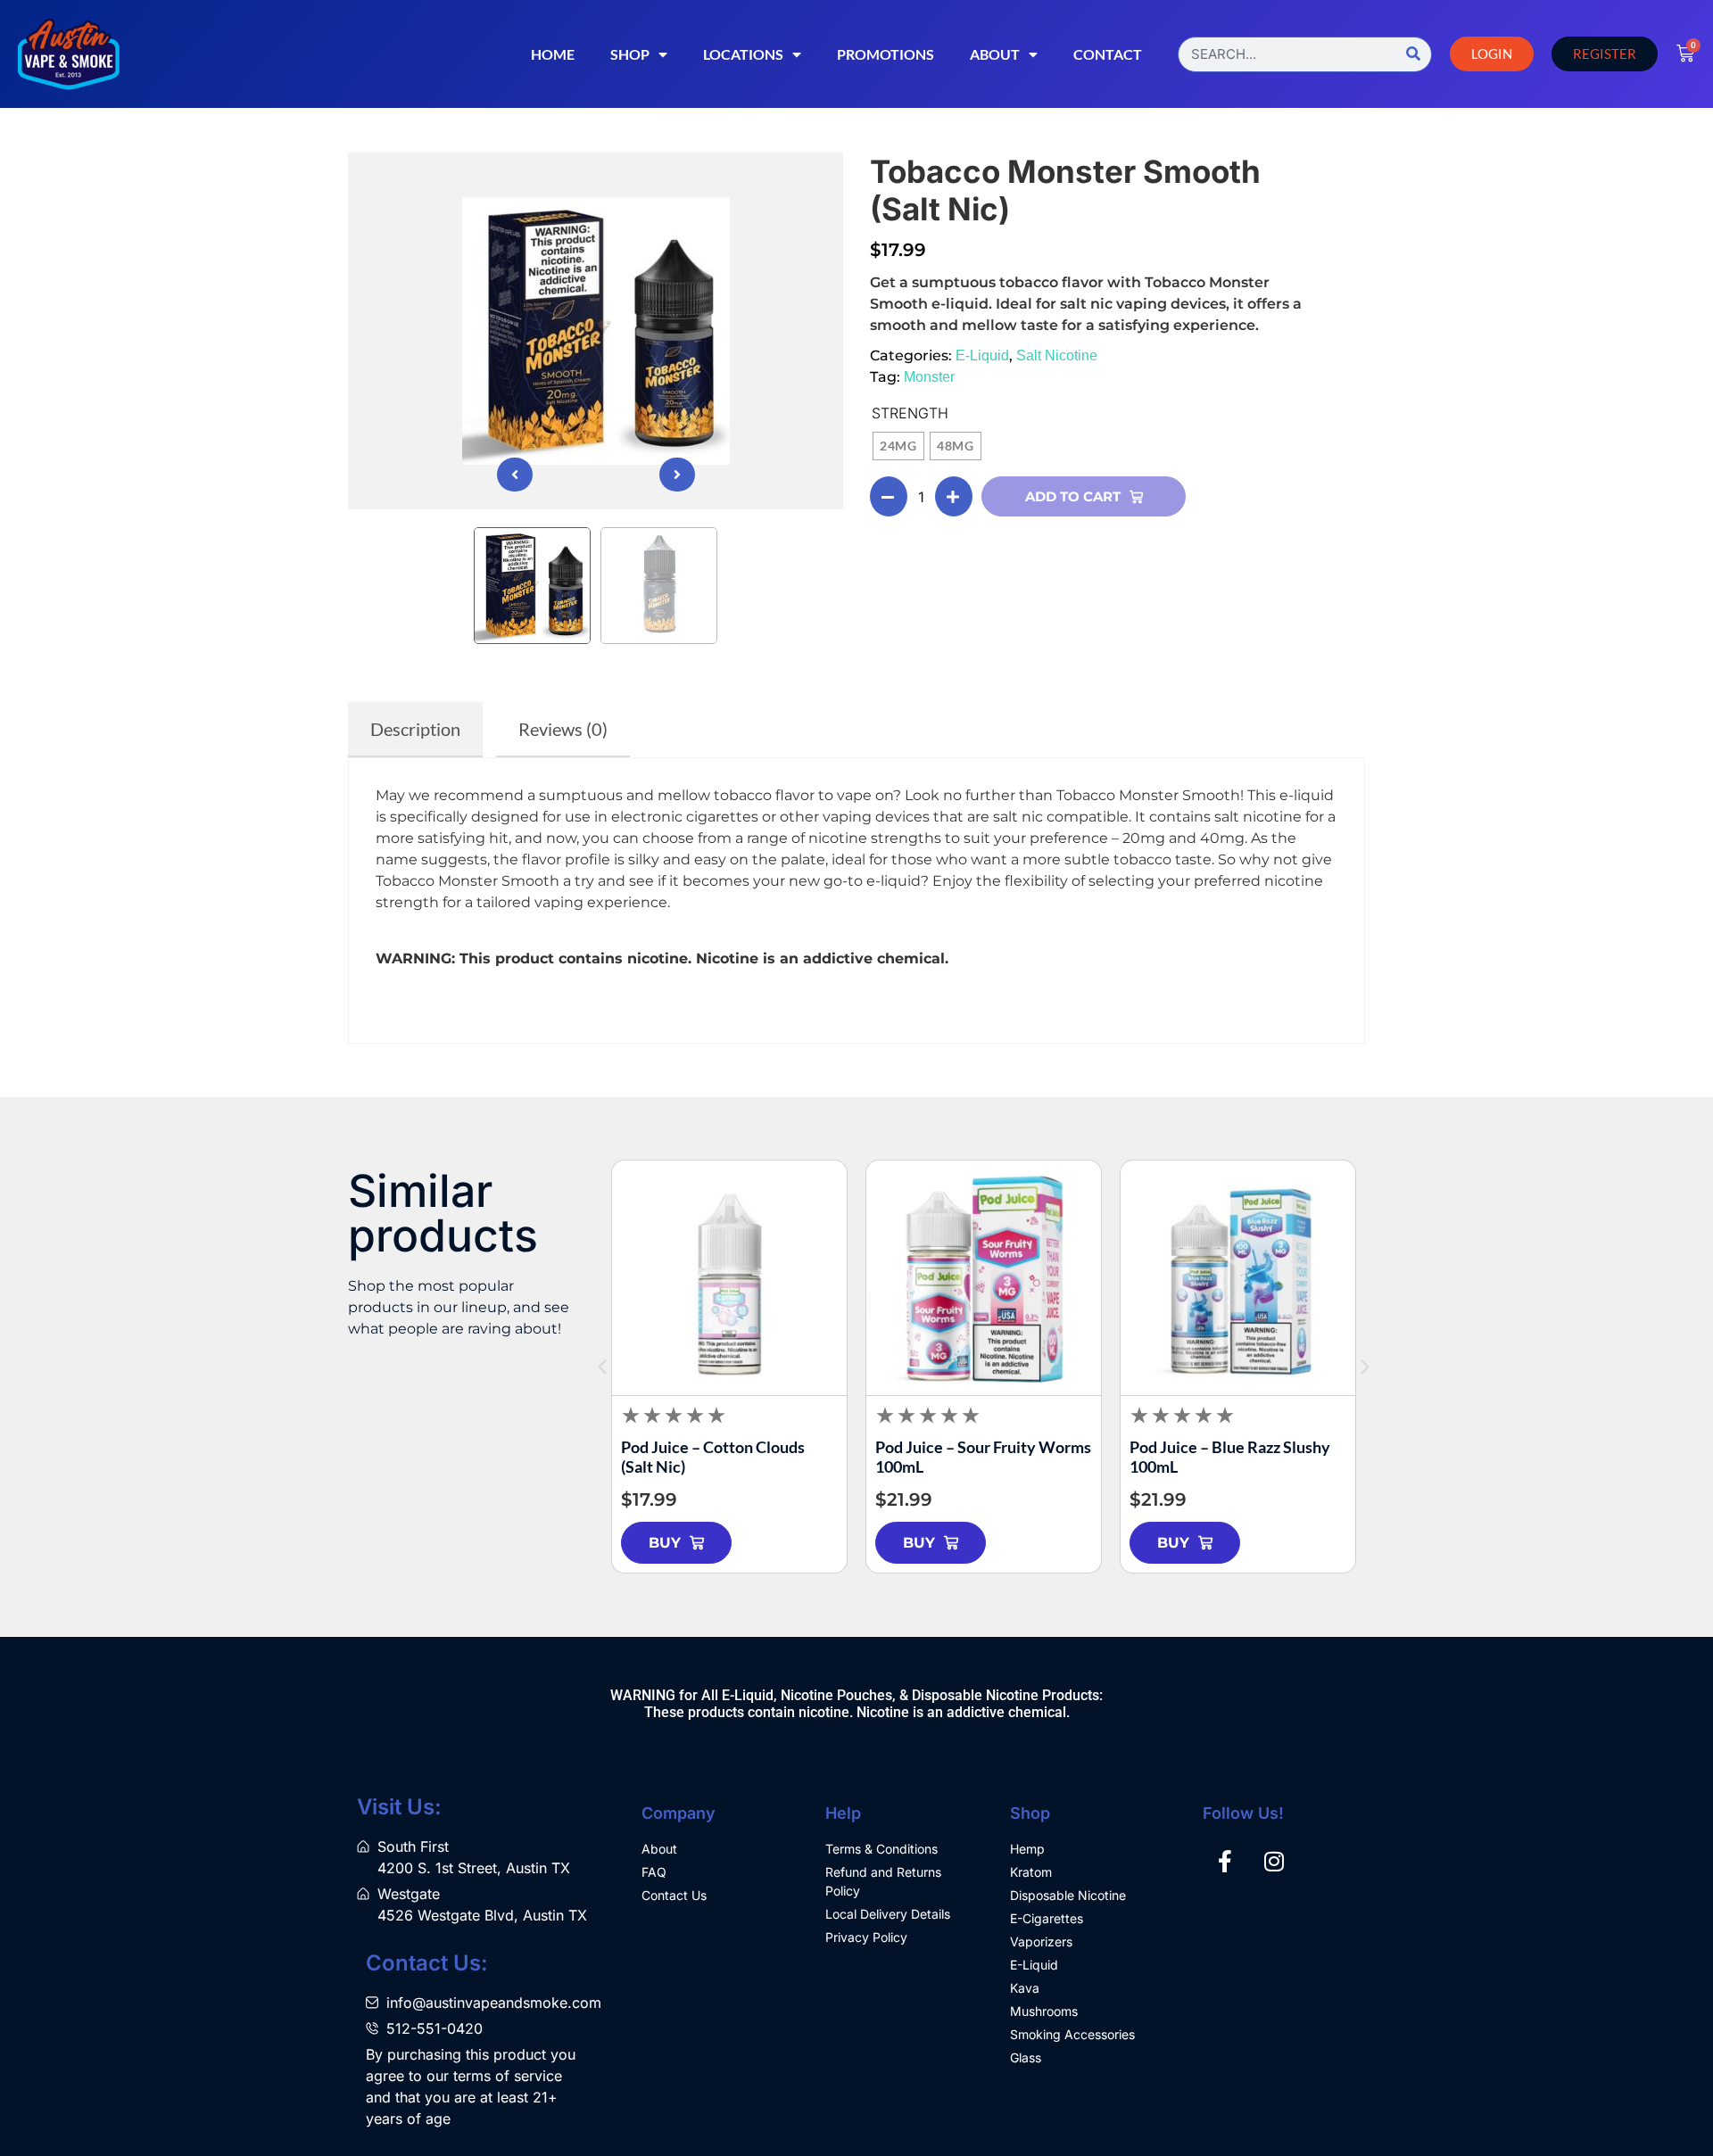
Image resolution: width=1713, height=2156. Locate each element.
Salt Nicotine (1057, 355)
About (995, 54)
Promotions (885, 54)
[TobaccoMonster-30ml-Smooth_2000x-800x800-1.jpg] (596, 331)
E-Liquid (982, 355)
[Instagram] (1274, 1862)
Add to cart (1073, 496)
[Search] (1413, 54)
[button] (515, 475)
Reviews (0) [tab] (563, 729)
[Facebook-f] (1225, 1862)
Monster (929, 377)
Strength (910, 413)
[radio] (898, 446)
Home (553, 54)
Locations (743, 54)
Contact (1108, 54)
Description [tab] (415, 729)
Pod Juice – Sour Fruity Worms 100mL (983, 1457)
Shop (630, 54)
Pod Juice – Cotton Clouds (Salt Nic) (713, 1457)
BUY (665, 1543)
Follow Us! (1243, 1813)
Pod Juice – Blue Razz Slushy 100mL (1230, 1457)
